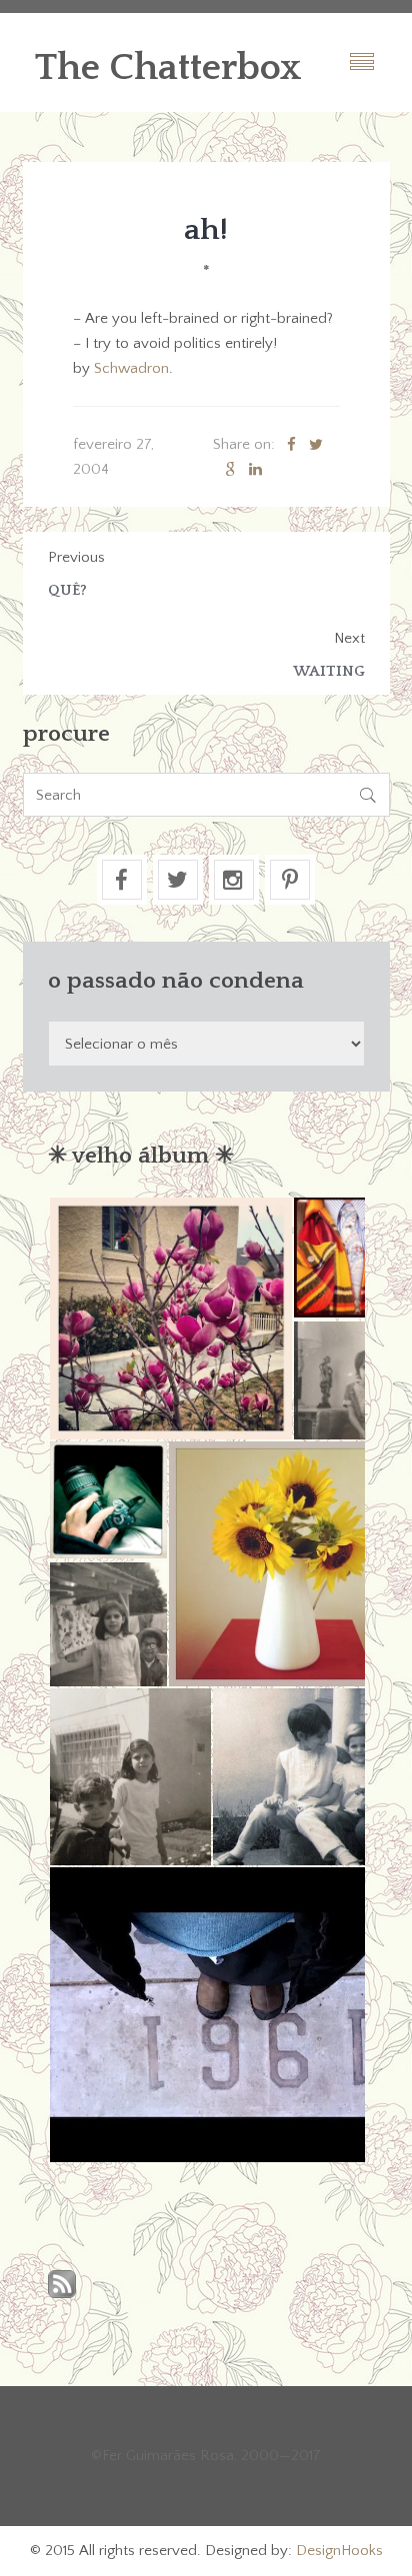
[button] (170, 1318)
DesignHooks (339, 2551)
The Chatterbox (168, 68)
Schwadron (131, 368)
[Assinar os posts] (62, 2286)
